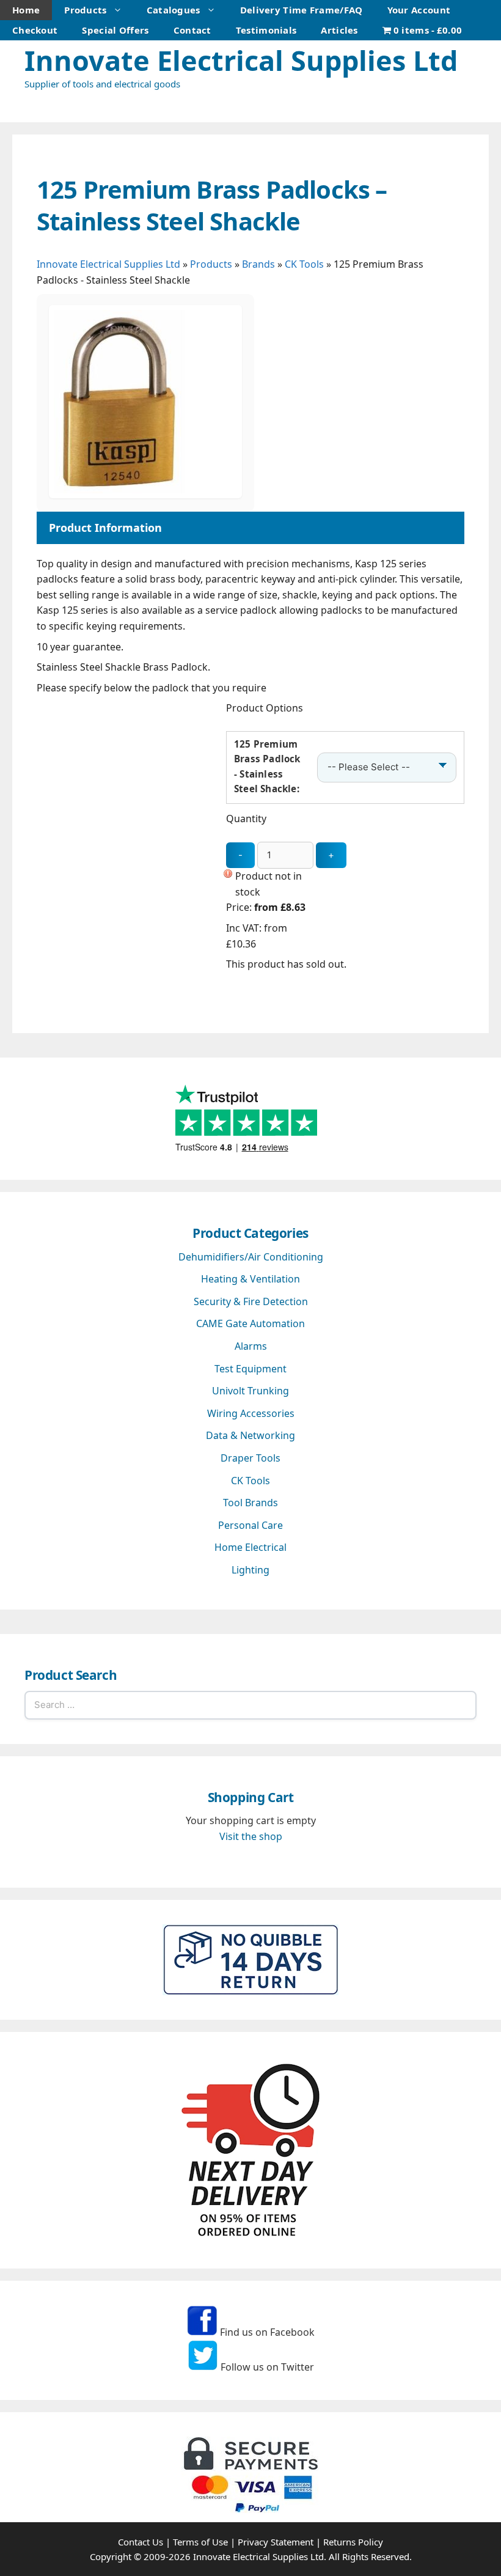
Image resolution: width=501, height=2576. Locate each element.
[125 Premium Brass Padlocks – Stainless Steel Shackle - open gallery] (145, 495)
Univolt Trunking (250, 1391)
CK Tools (304, 264)
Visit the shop (251, 1836)
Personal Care (250, 1525)
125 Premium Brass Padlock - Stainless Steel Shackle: (267, 766)
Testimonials (266, 30)
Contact (192, 30)
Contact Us (141, 2542)
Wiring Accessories (251, 1413)
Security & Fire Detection (251, 1301)
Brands (258, 264)
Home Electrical (250, 1547)
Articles (339, 30)
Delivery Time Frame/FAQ (302, 10)
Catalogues (174, 10)
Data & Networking (250, 1435)
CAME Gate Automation (250, 1323)
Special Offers (115, 30)
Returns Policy (353, 2542)
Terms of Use (200, 2542)
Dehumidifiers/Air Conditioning (251, 1257)
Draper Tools (250, 1458)
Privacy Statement (276, 2542)
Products (85, 10)
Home (26, 10)
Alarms (251, 1346)
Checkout (35, 30)
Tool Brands (250, 1503)
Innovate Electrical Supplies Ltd (241, 60)
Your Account (419, 10)
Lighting (250, 1570)
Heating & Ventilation (250, 1279)
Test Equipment (250, 1369)
